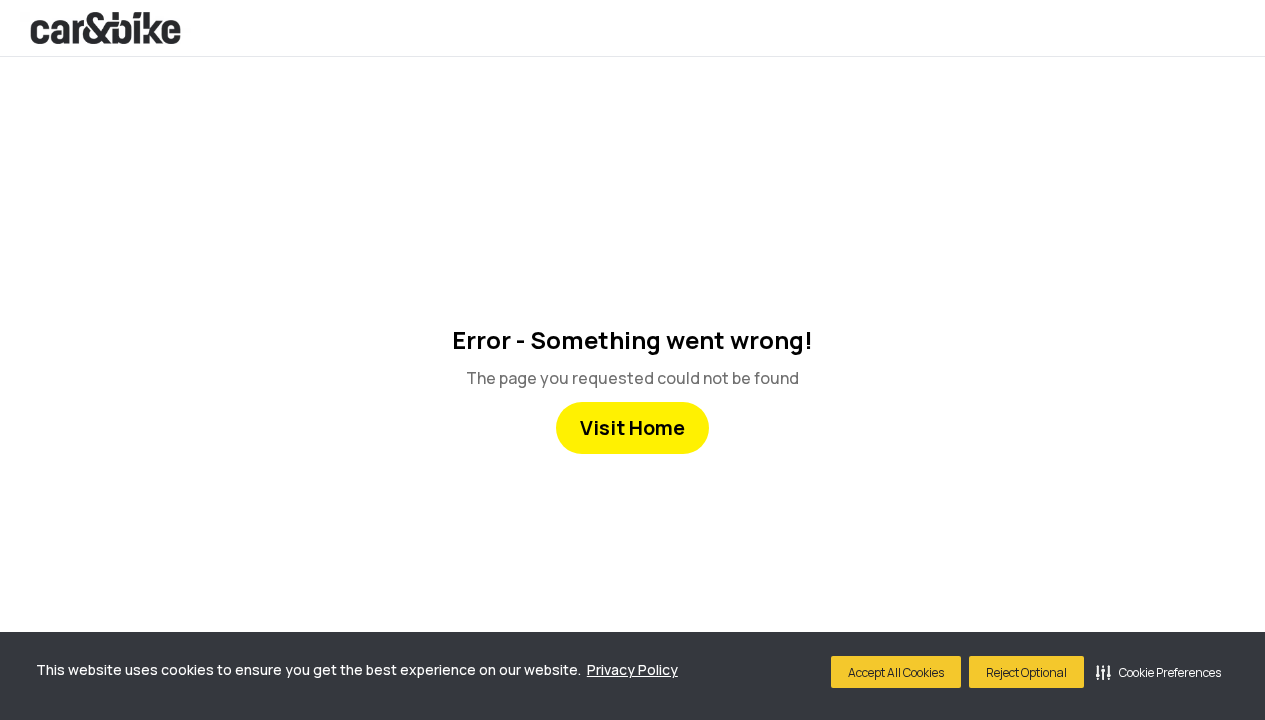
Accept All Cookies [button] (896, 672)
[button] (1158, 672)
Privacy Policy (632, 669)
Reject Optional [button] (1026, 672)
